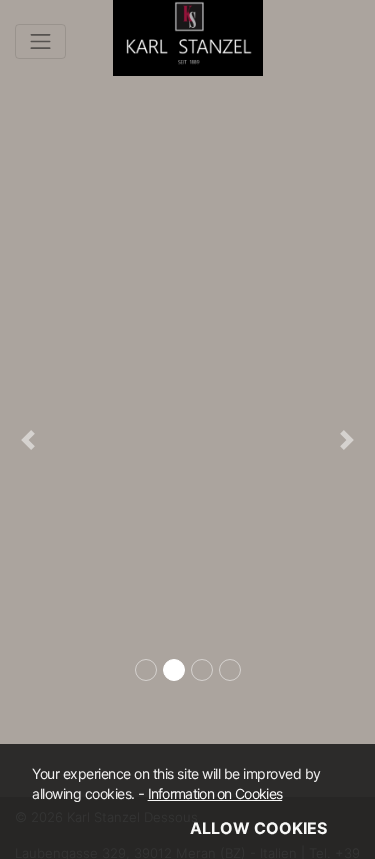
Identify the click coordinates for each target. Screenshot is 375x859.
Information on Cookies (215, 793)
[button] (28, 440)
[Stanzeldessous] (188, 33)
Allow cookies (258, 828)
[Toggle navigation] (40, 41)
